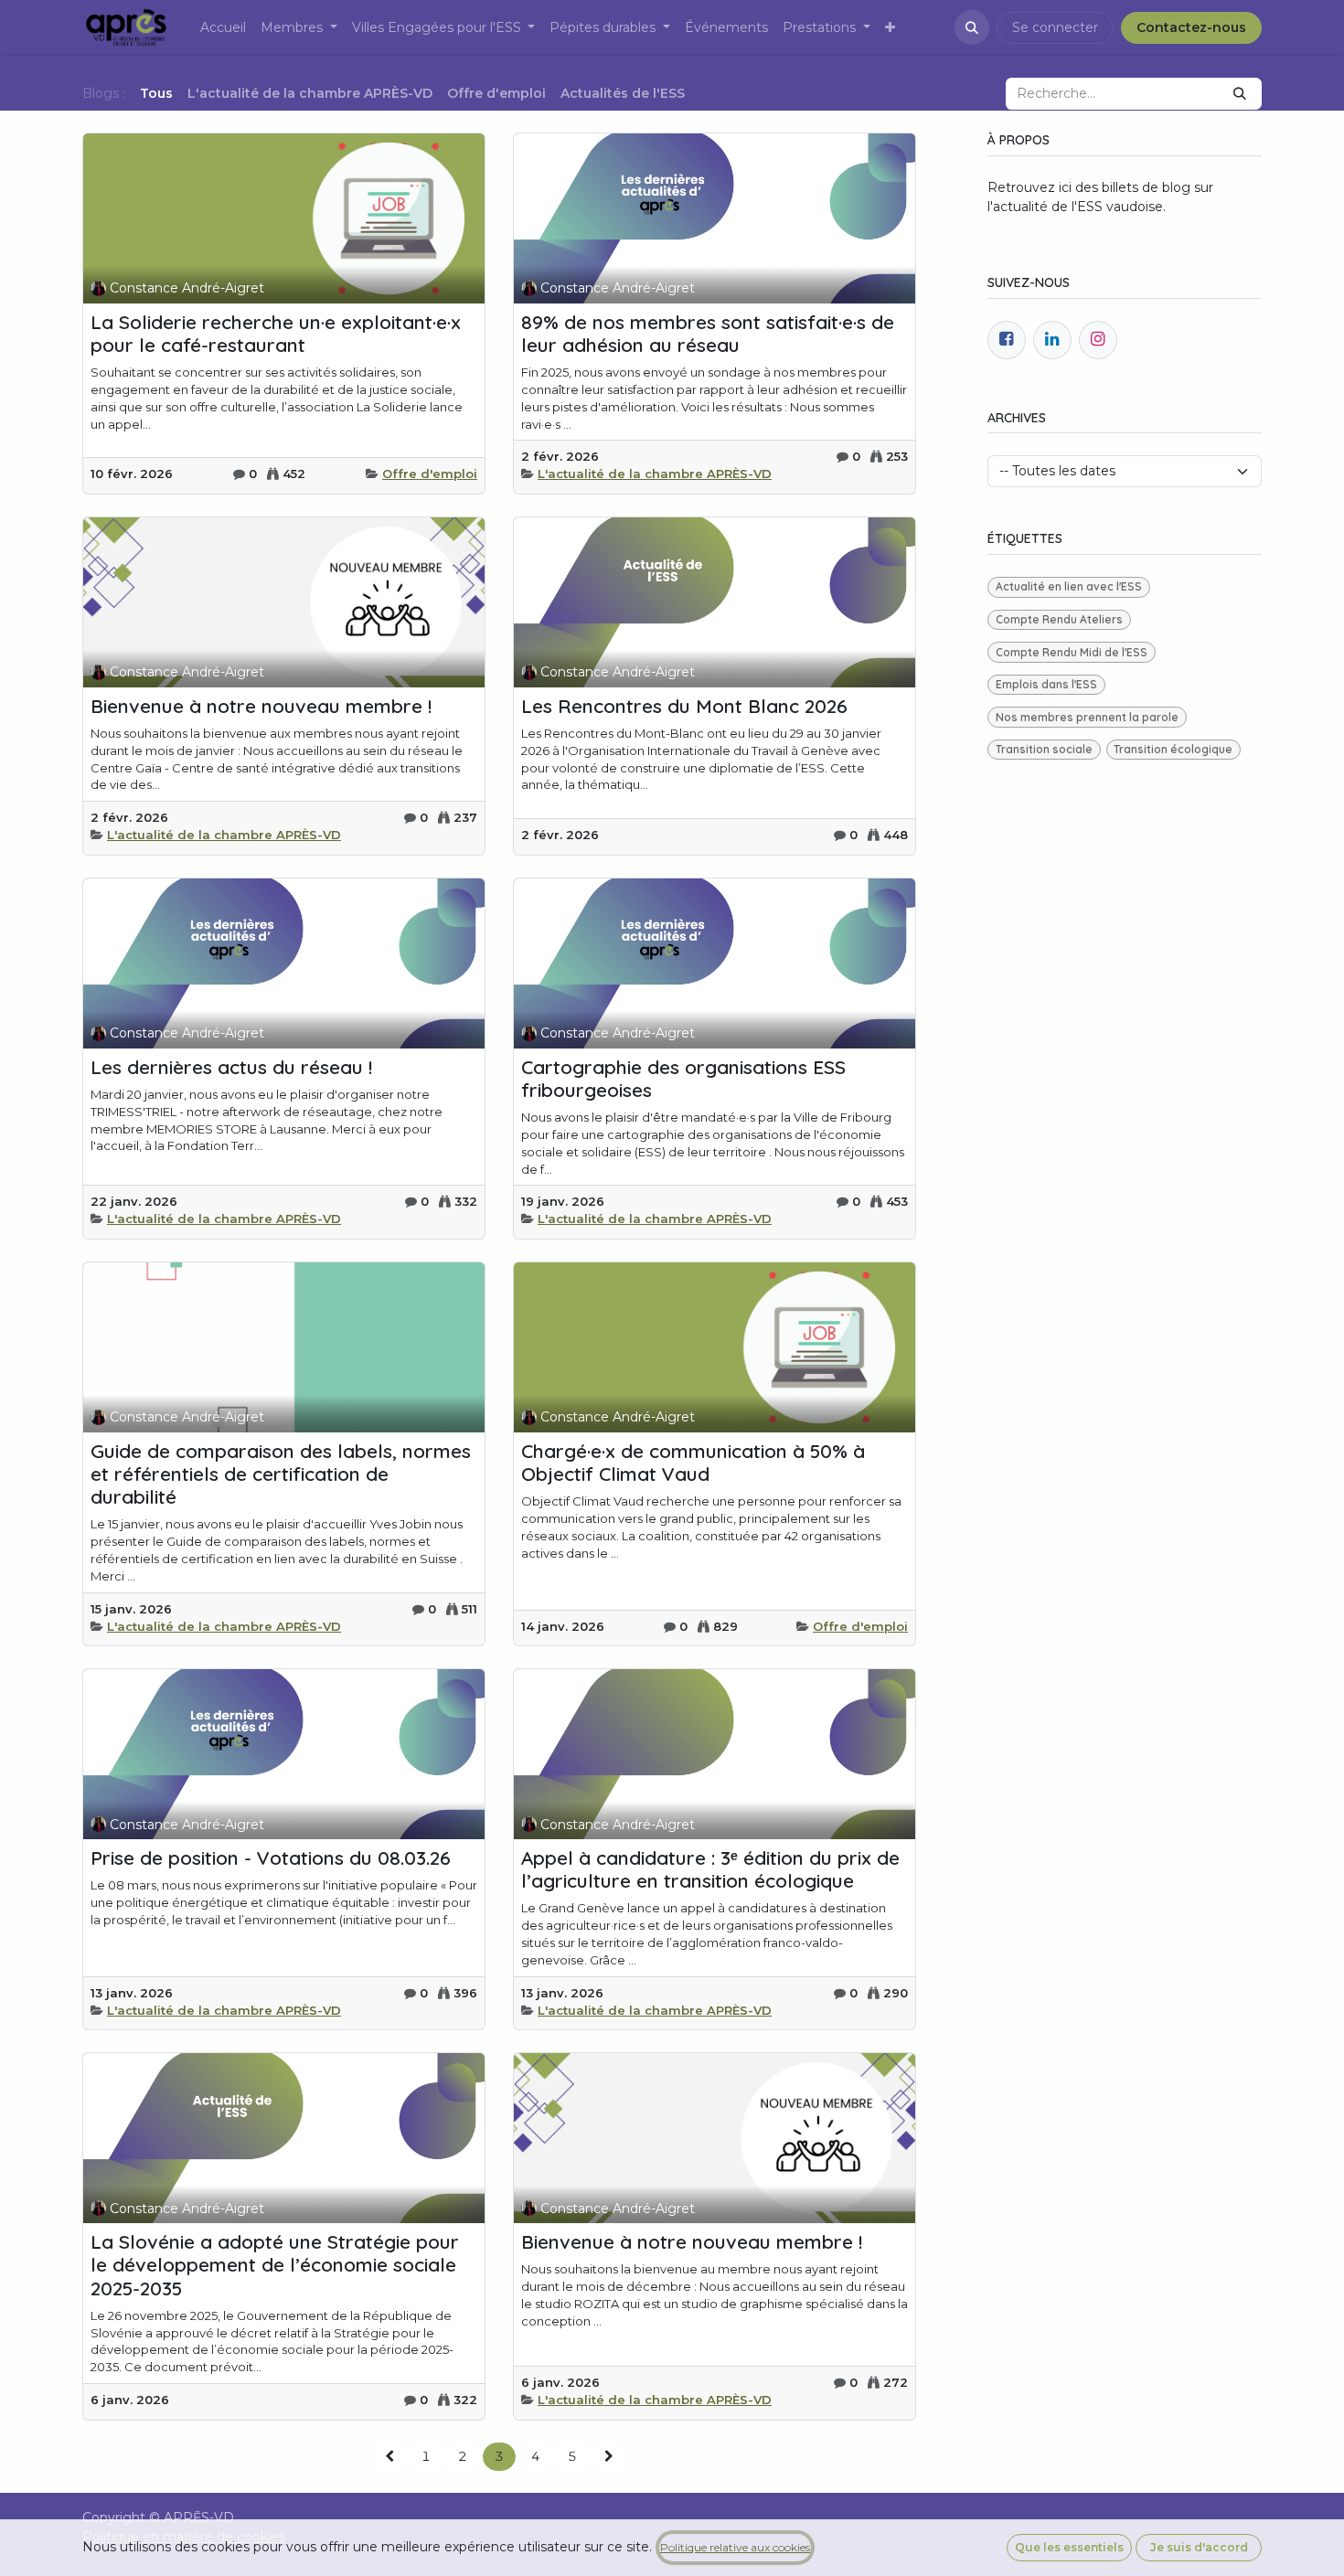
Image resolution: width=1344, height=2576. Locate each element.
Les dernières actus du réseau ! (231, 1067)
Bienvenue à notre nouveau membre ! (261, 706)
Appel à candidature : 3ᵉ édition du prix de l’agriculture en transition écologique (710, 1869)
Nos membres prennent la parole (1087, 717)
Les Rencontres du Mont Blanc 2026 (684, 706)
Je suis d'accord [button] (1199, 2547)
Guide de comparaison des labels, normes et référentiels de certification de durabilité (281, 1474)
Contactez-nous (1191, 27)
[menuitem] (223, 28)
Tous (156, 93)
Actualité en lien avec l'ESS (1069, 586)
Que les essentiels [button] (1069, 2547)
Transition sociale (1044, 749)
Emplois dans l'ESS (1046, 684)
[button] (972, 27)
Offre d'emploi (430, 474)
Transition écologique (1173, 749)
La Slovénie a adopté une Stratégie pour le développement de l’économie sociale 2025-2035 (275, 2265)
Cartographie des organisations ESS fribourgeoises (683, 1079)
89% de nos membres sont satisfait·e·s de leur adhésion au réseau (708, 334)
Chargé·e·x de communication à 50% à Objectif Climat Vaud (693, 1463)
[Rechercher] (1240, 94)
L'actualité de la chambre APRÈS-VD (655, 474)
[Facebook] (1007, 340)
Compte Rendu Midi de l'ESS (1072, 652)
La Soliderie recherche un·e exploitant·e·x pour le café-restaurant (276, 334)
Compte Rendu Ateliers (1059, 619)
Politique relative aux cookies (735, 2547)
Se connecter (1055, 27)
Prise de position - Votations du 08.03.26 (271, 1858)
